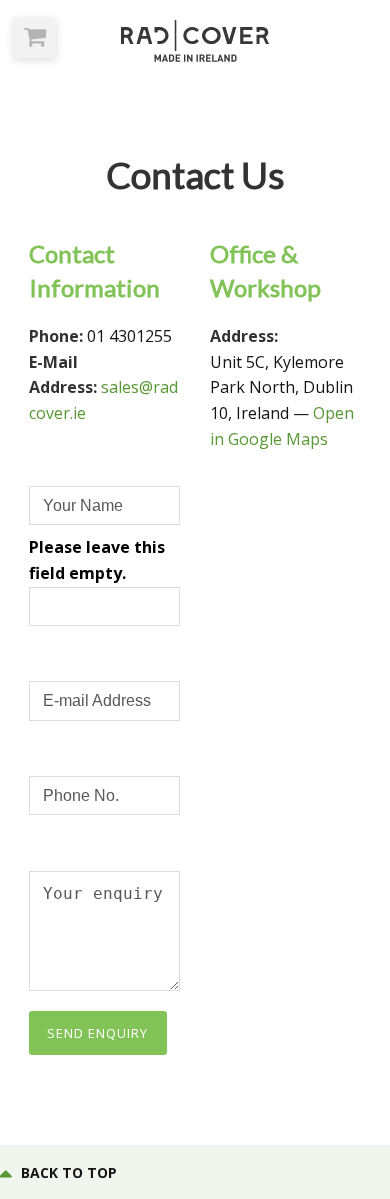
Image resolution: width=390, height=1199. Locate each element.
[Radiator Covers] (195, 41)
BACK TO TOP (69, 1172)
